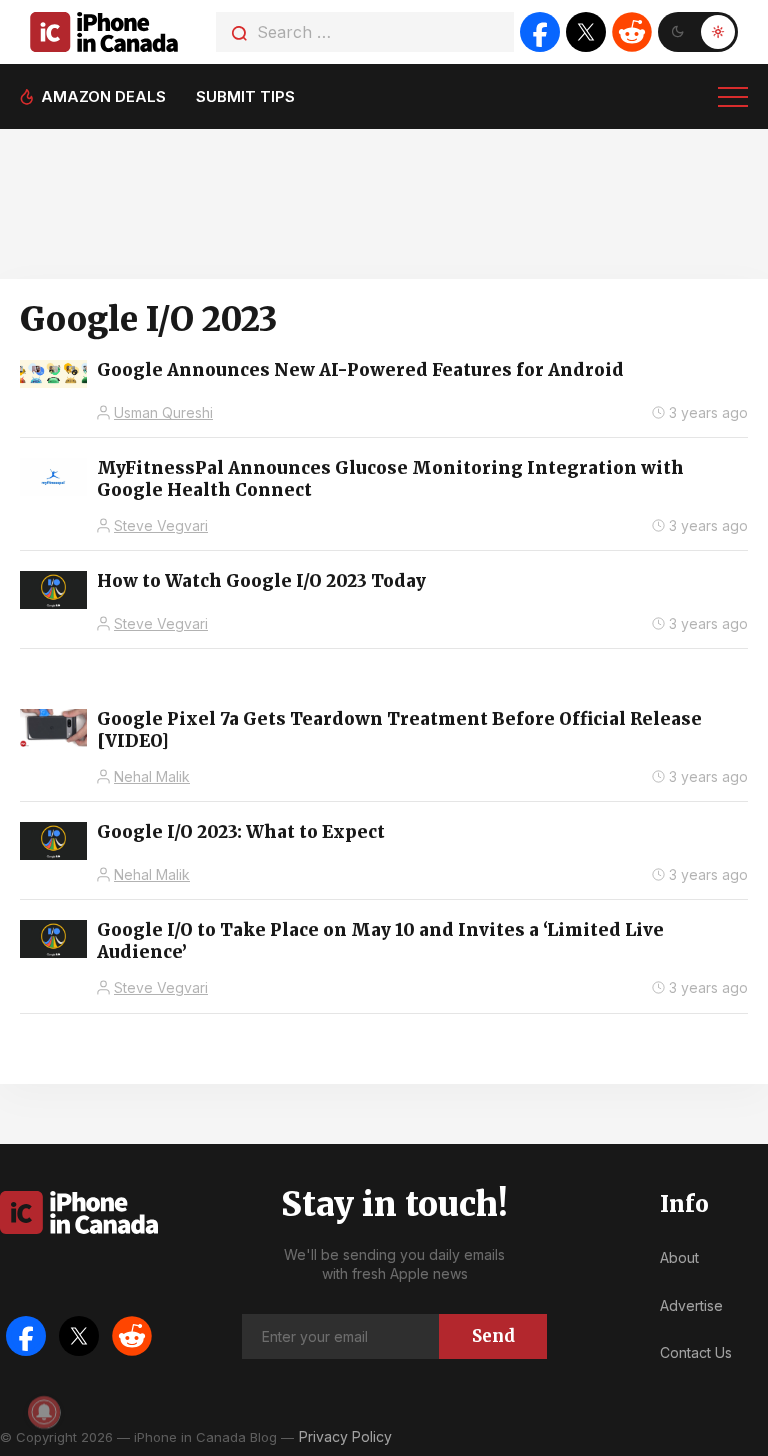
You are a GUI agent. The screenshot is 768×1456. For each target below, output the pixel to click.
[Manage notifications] (44, 1412)
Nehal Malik (152, 776)
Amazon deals (103, 96)
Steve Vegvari (161, 525)
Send (493, 1336)
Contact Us (696, 1352)
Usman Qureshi (163, 412)
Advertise (691, 1305)
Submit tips (245, 96)
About (679, 1257)
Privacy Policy (345, 1436)
